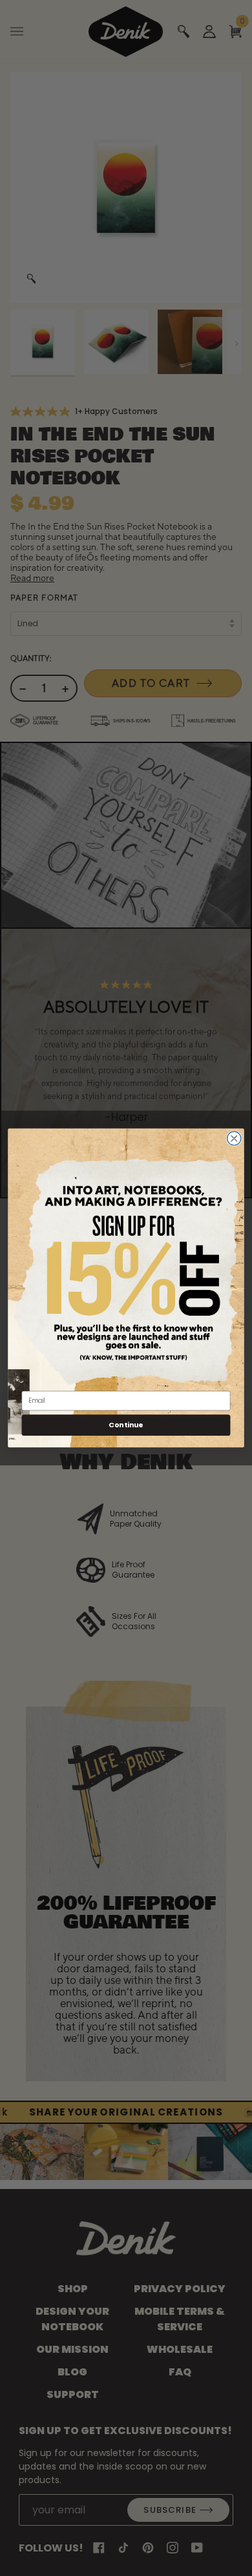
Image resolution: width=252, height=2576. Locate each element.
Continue (126, 1425)
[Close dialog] (234, 1139)
